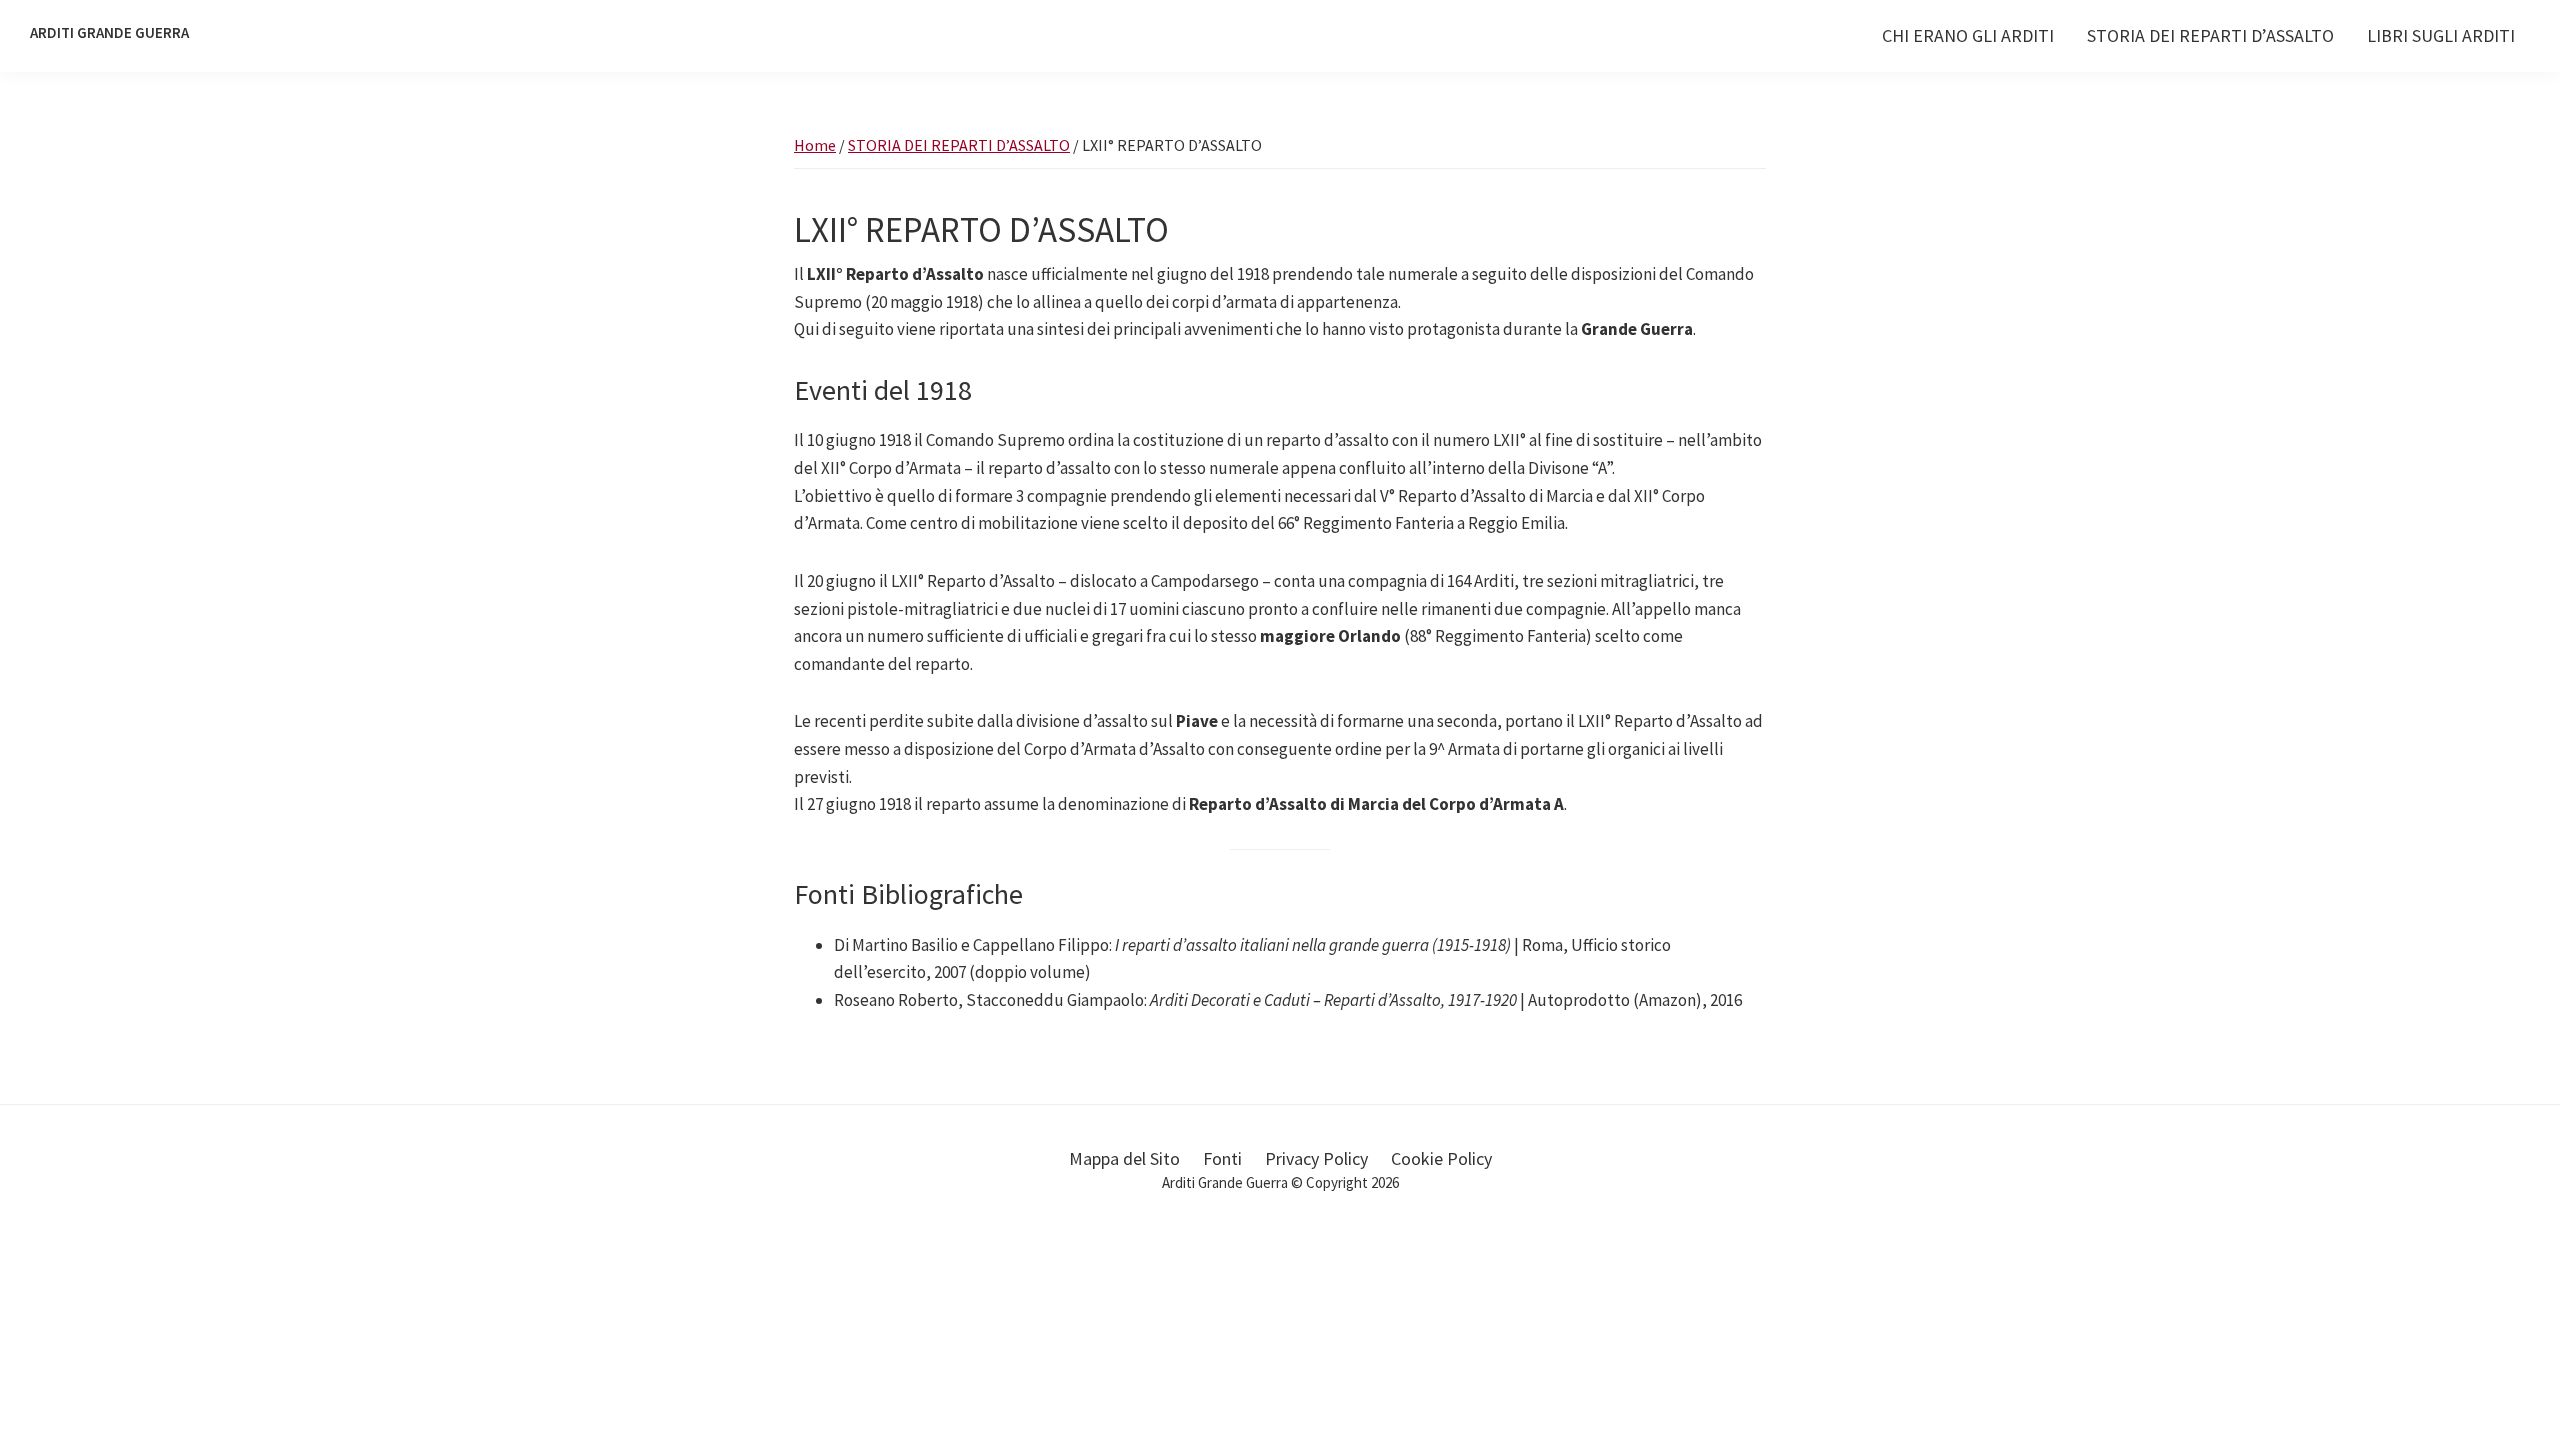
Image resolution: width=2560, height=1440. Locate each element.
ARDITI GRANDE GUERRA (109, 32)
